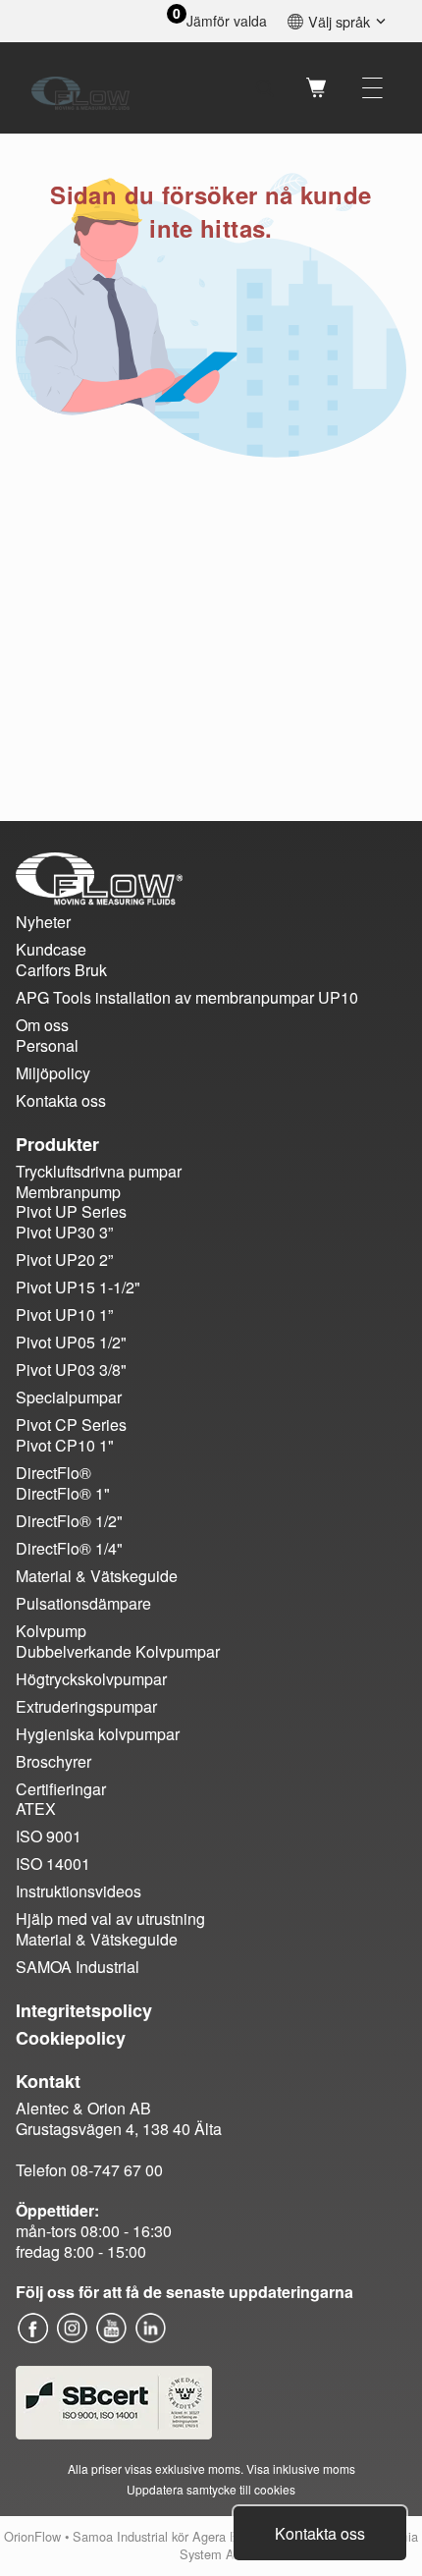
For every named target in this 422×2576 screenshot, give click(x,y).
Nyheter (43, 922)
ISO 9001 (49, 1836)
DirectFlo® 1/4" (69, 1548)
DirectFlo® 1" (63, 1493)
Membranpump (68, 1192)
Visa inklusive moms (301, 2468)
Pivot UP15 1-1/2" (78, 1287)
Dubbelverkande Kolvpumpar (118, 1651)
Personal (47, 1045)
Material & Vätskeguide (97, 1576)
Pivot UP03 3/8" (71, 1370)
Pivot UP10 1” (64, 1315)
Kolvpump (51, 1631)
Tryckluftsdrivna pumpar (99, 1171)
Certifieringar (61, 1789)
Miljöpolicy (53, 1073)
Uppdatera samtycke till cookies (211, 2489)
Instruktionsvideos (79, 1891)
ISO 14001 (53, 1863)
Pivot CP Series (71, 1425)
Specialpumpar (69, 1397)
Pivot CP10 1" (65, 1445)
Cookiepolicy (71, 2038)
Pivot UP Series (71, 1211)
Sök (265, 88)
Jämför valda (227, 21)
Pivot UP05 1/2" (71, 1342)
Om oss (42, 1025)
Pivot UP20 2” (64, 1260)
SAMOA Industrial (78, 1967)
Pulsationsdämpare (83, 1603)
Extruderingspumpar (86, 1706)
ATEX (36, 1809)
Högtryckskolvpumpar (91, 1679)
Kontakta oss (320, 2533)
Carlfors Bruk (61, 970)
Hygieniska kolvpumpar (98, 1734)
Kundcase (51, 949)
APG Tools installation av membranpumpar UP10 (187, 997)
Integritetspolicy (84, 2010)
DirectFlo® (53, 1473)
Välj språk (339, 21)
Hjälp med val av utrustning (110, 1918)
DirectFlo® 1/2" (69, 1521)
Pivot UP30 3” (64, 1232)
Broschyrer (53, 1761)
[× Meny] (372, 88)
